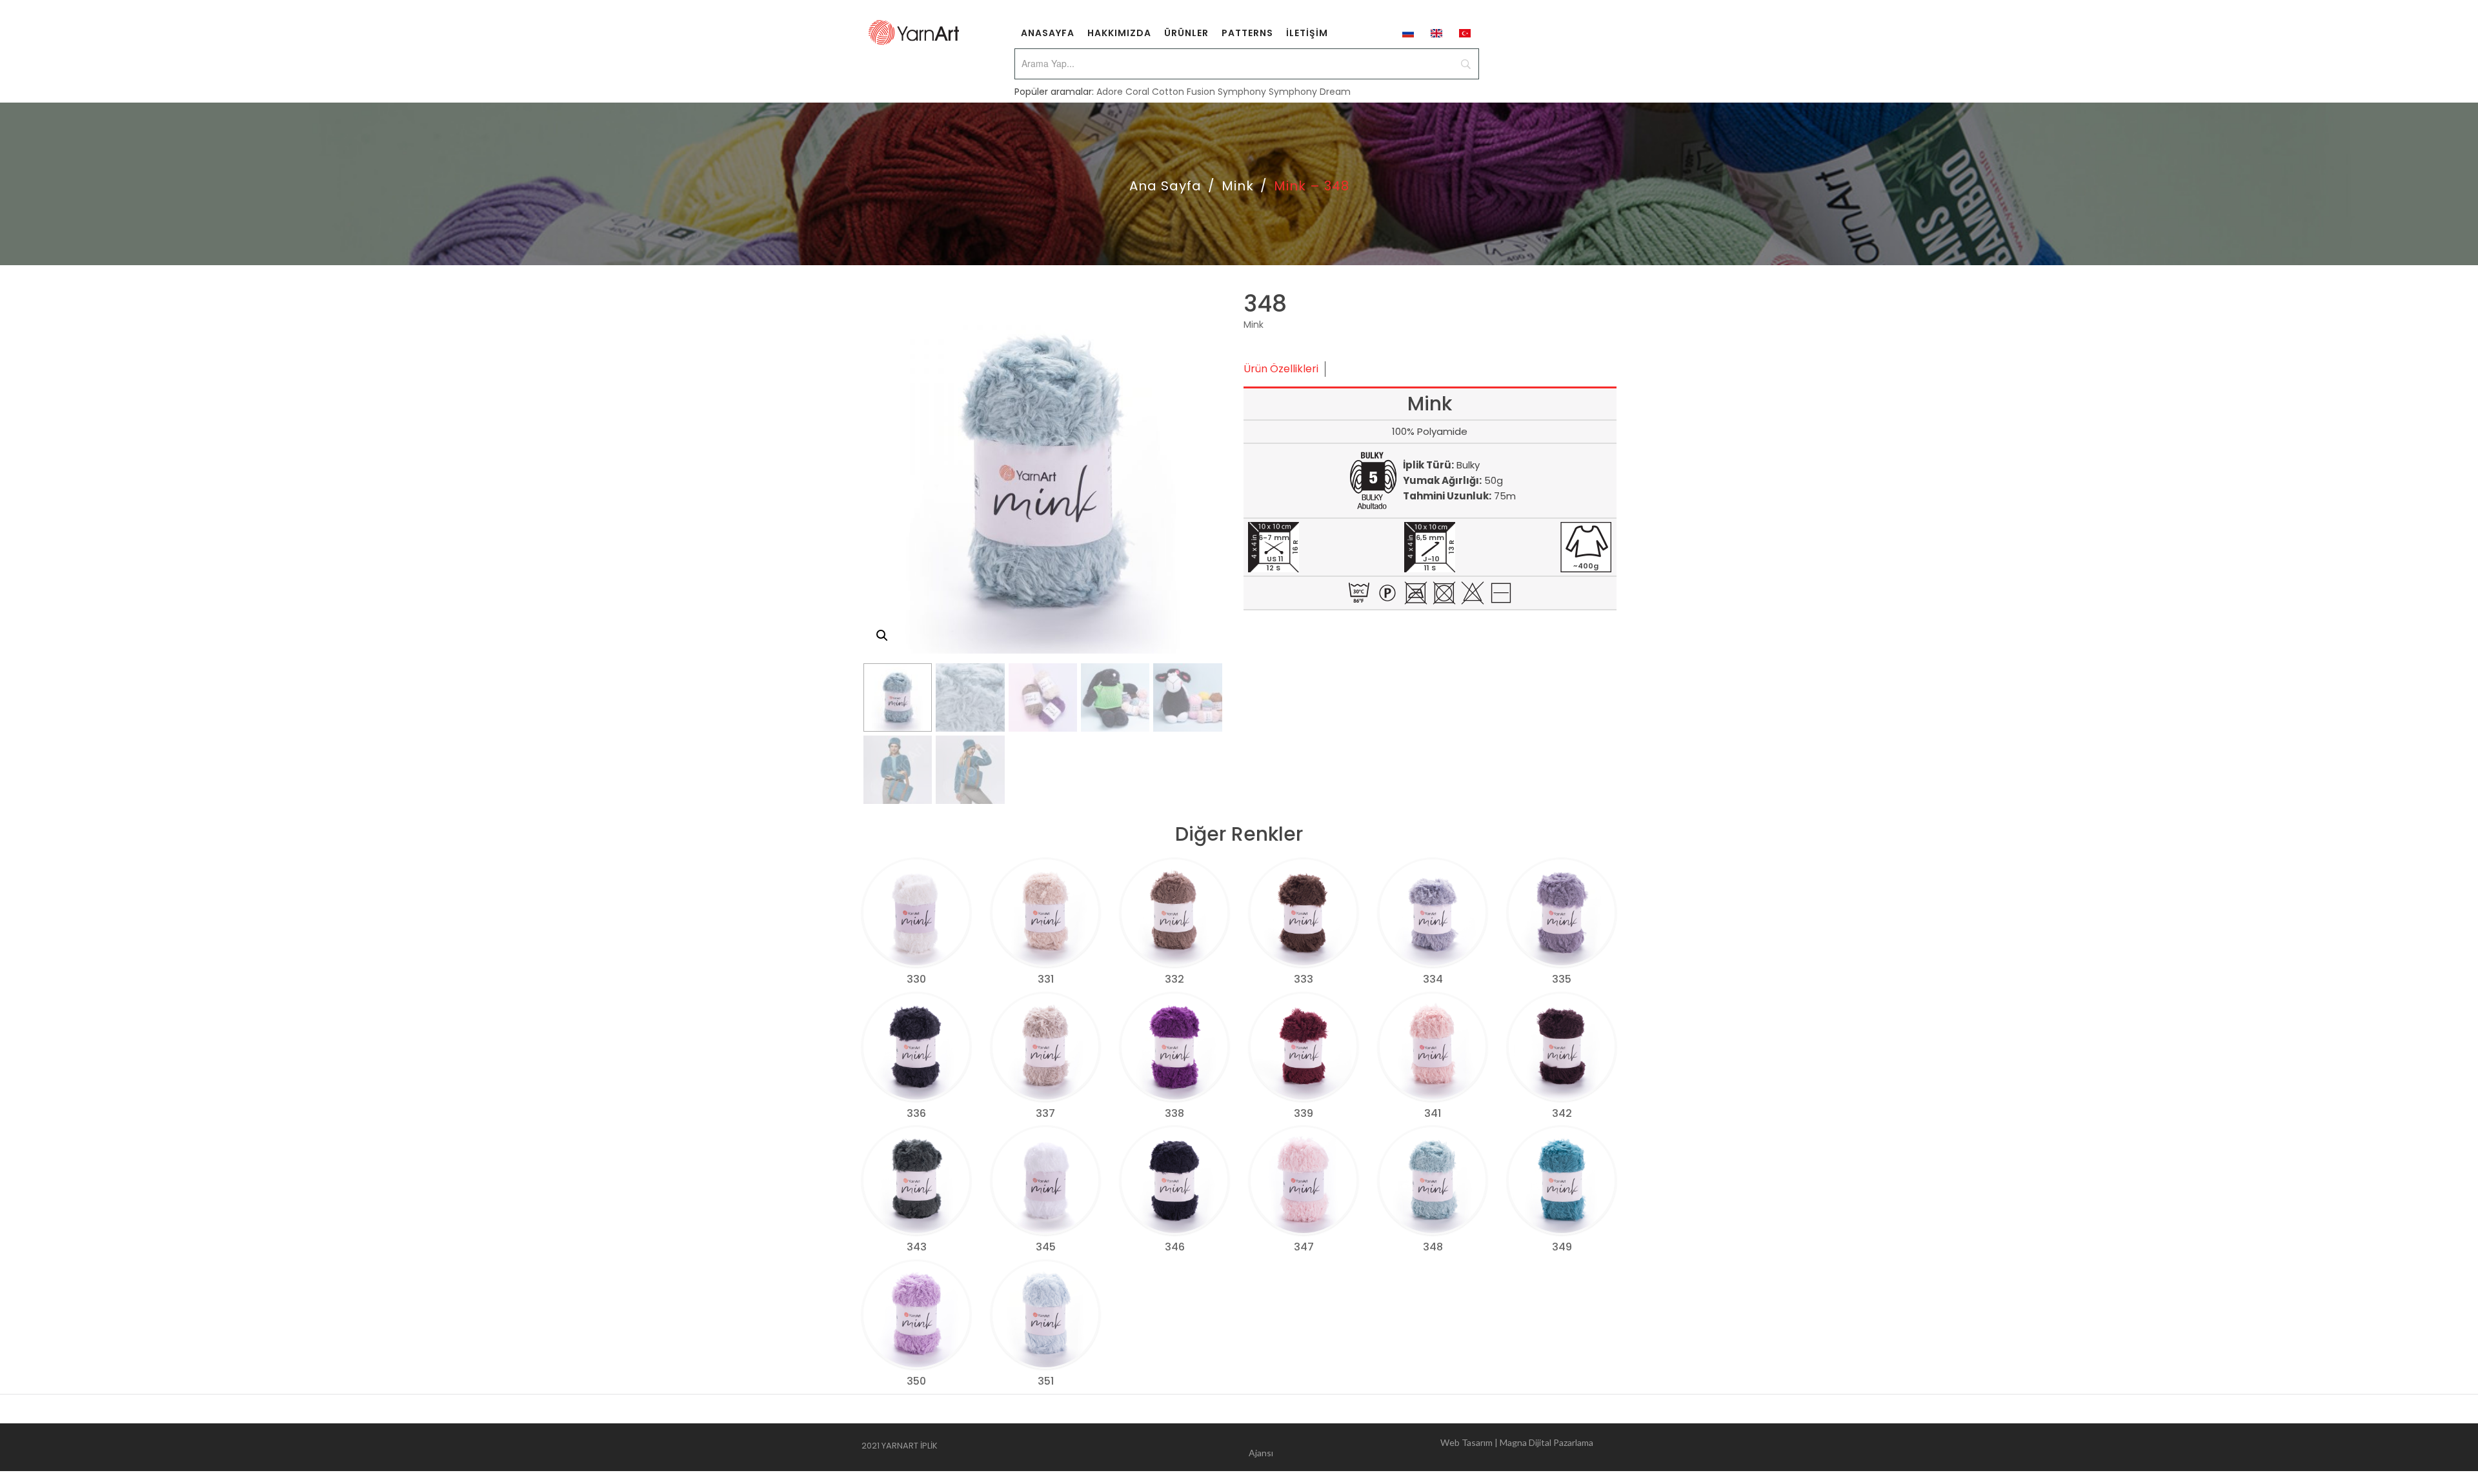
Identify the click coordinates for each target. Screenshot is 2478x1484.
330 (916, 979)
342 (1562, 1113)
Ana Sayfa (1165, 186)
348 (1433, 1247)
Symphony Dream (1310, 92)
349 (1562, 1247)
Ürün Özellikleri (1281, 369)
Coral (1137, 92)
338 (1174, 1113)
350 (916, 1381)
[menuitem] (1048, 32)
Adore (1110, 92)
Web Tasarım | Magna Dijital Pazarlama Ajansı (1421, 1448)
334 (1433, 979)
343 (917, 1247)
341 (1433, 1113)
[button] (882, 636)
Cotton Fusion (1184, 92)
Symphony (1242, 92)
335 (1562, 979)
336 (916, 1113)
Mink (1238, 186)
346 (1175, 1247)
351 (1046, 1381)
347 (1304, 1247)
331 (1046, 979)
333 (1304, 979)
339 (1304, 1113)
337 (1045, 1113)
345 (1046, 1247)
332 (1174, 979)
